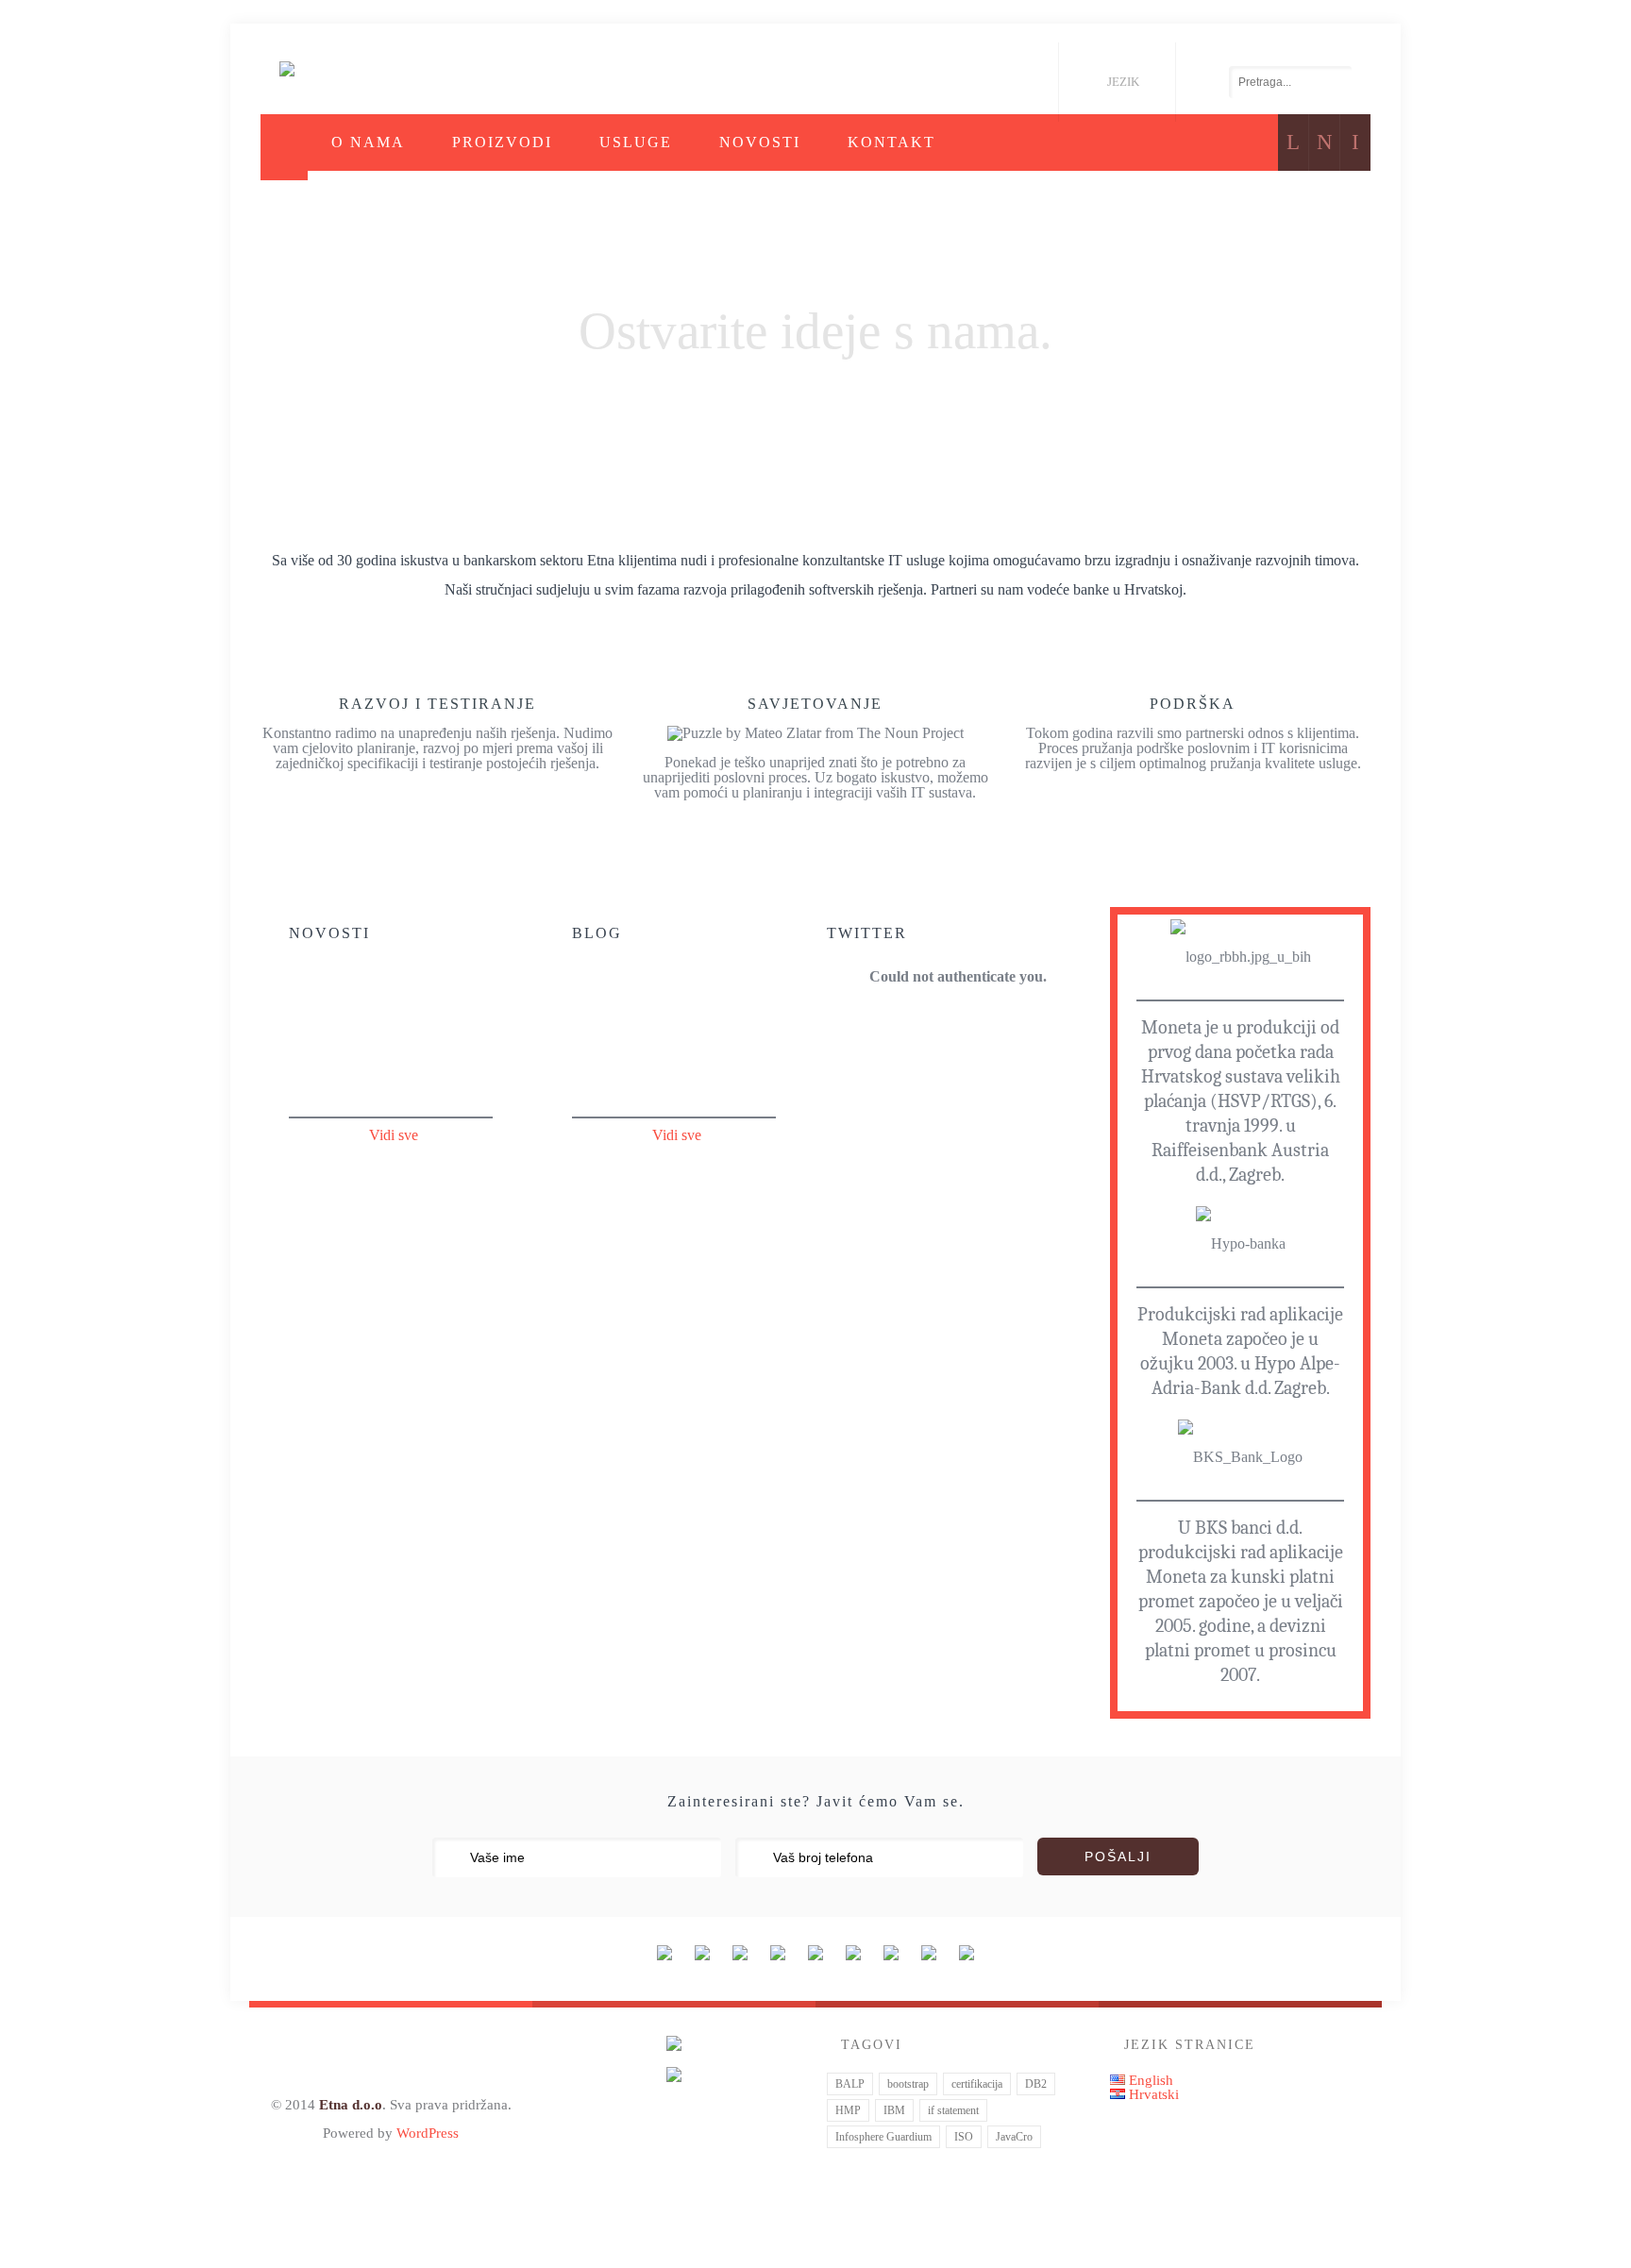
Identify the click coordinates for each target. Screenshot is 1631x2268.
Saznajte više (813, 408)
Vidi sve (394, 1135)
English (1149, 2080)
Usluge (636, 142)
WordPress (428, 2133)
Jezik (1123, 82)
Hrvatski (1152, 2094)
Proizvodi (502, 142)
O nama (368, 142)
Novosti (760, 142)
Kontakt (891, 142)
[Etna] (287, 69)
